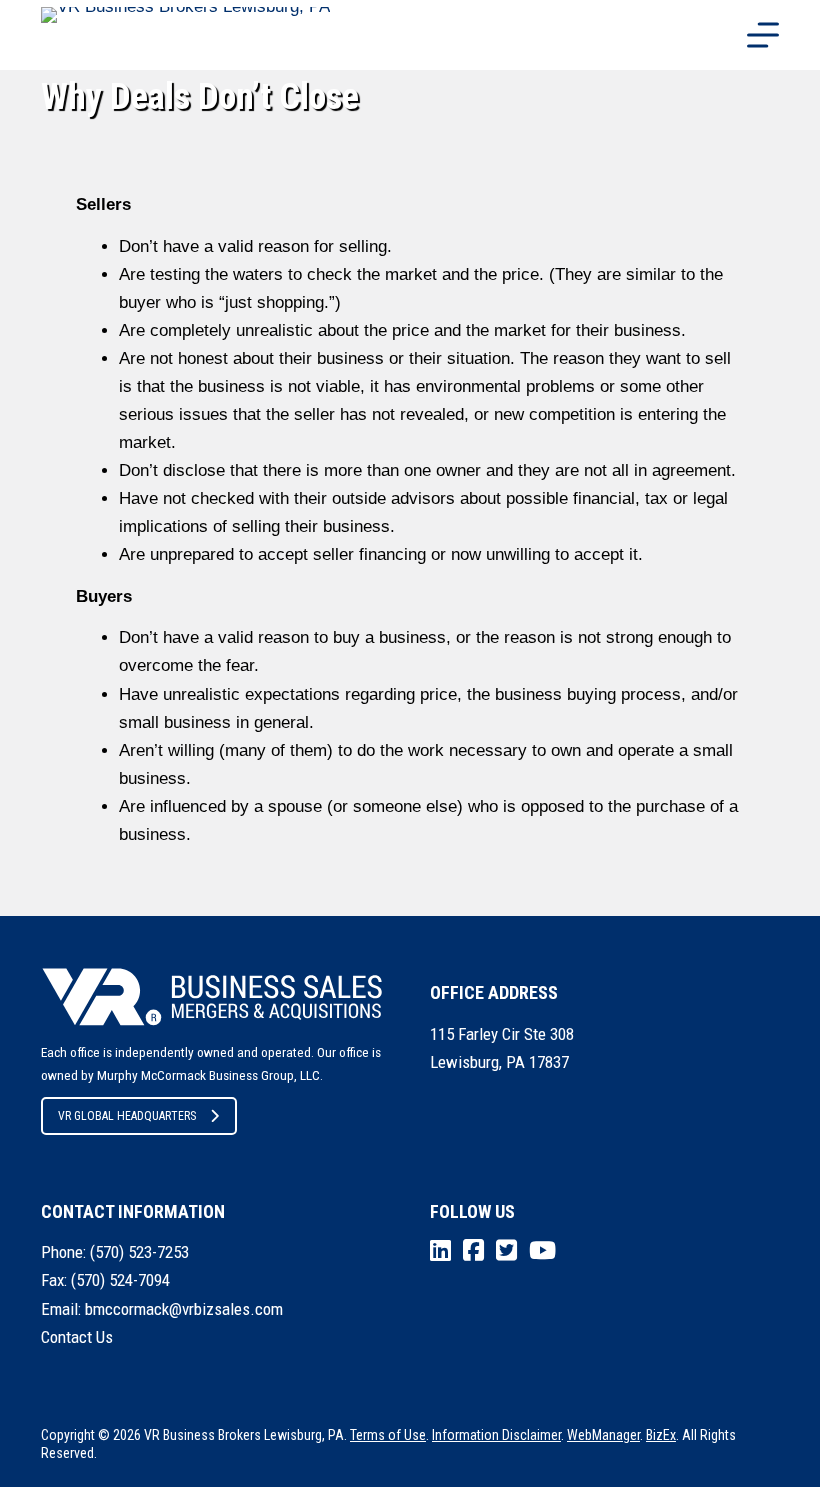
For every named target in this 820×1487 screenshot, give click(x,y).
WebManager (603, 1435)
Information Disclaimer (496, 1435)
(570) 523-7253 (139, 1252)
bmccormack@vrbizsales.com (184, 1309)
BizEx (661, 1435)
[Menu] (763, 35)
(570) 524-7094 (120, 1280)
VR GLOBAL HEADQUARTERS (127, 1116)
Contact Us (77, 1337)
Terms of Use (388, 1435)
